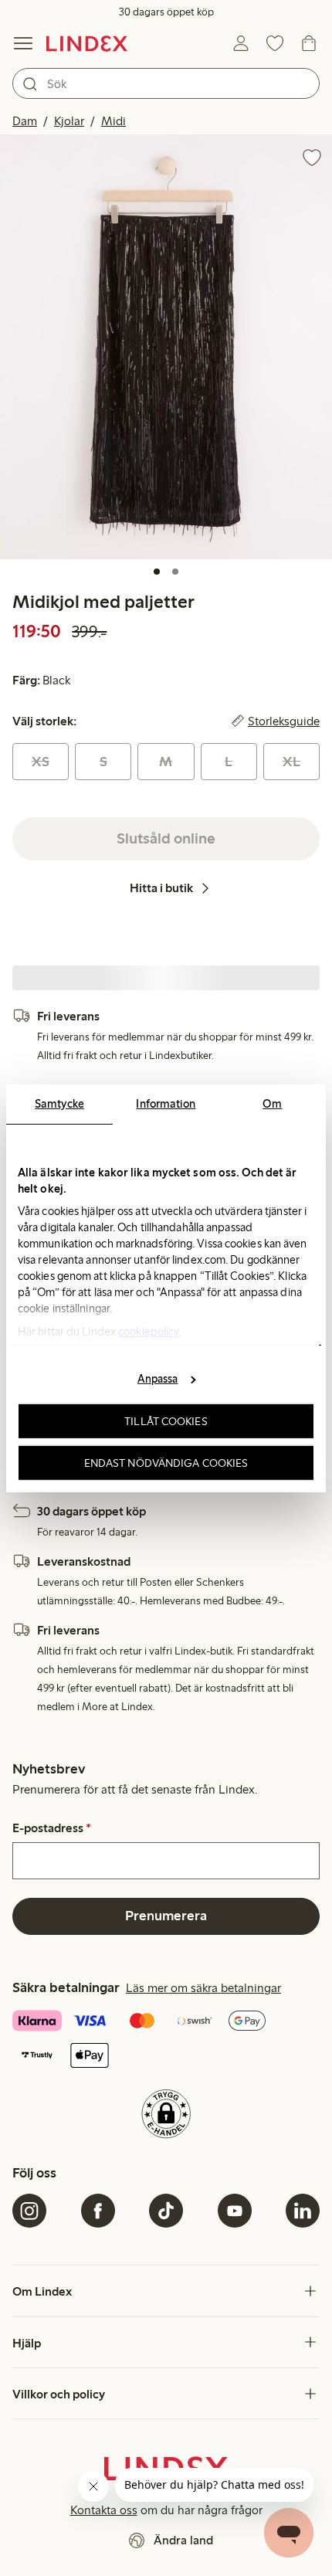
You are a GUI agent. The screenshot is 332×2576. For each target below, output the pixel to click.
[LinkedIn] (303, 2211)
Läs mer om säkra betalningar (203, 1988)
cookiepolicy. (149, 1331)
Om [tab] (272, 1103)
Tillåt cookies (166, 1421)
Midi (113, 121)
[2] (175, 572)
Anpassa (158, 1379)
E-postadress (52, 1828)
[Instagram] (29, 2211)
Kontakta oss (104, 2510)
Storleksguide (284, 721)
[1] (157, 572)
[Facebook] (98, 2211)
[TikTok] (166, 2211)
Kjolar (69, 121)
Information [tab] (166, 1103)
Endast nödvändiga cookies (166, 1462)
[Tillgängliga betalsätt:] (166, 2040)
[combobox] (166, 83)
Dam (25, 121)
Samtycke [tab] (59, 1103)
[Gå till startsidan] (87, 43)
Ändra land (183, 2540)
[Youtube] (235, 2211)
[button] (166, 346)
